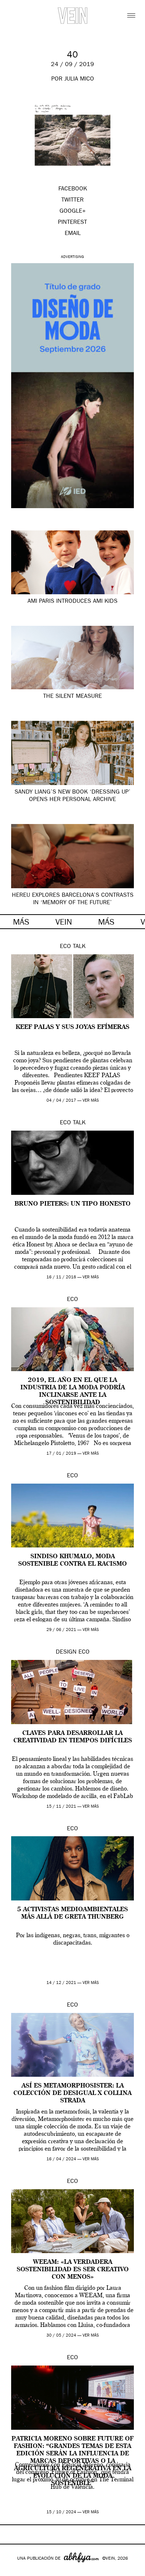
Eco (65, 947)
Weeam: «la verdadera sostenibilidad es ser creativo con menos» (73, 2270)
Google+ (14, 2571)
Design (66, 1653)
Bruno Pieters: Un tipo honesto (72, 1204)
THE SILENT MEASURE (72, 697)
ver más (91, 1101)
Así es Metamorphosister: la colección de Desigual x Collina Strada (72, 2093)
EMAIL (73, 234)
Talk (79, 947)
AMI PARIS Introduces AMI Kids (72, 602)
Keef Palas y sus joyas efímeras (72, 1027)
